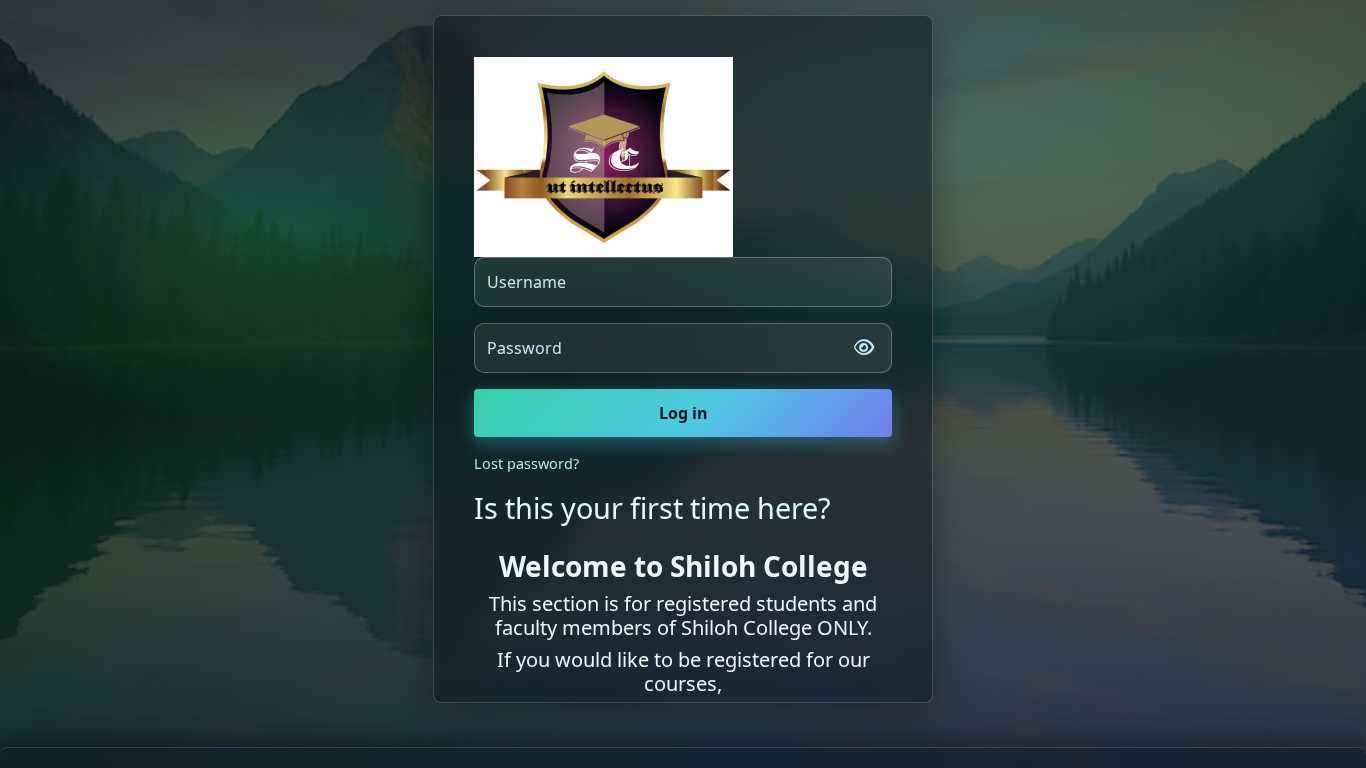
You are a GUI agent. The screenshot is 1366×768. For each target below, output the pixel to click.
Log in (683, 413)
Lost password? (526, 463)
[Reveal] (864, 348)
